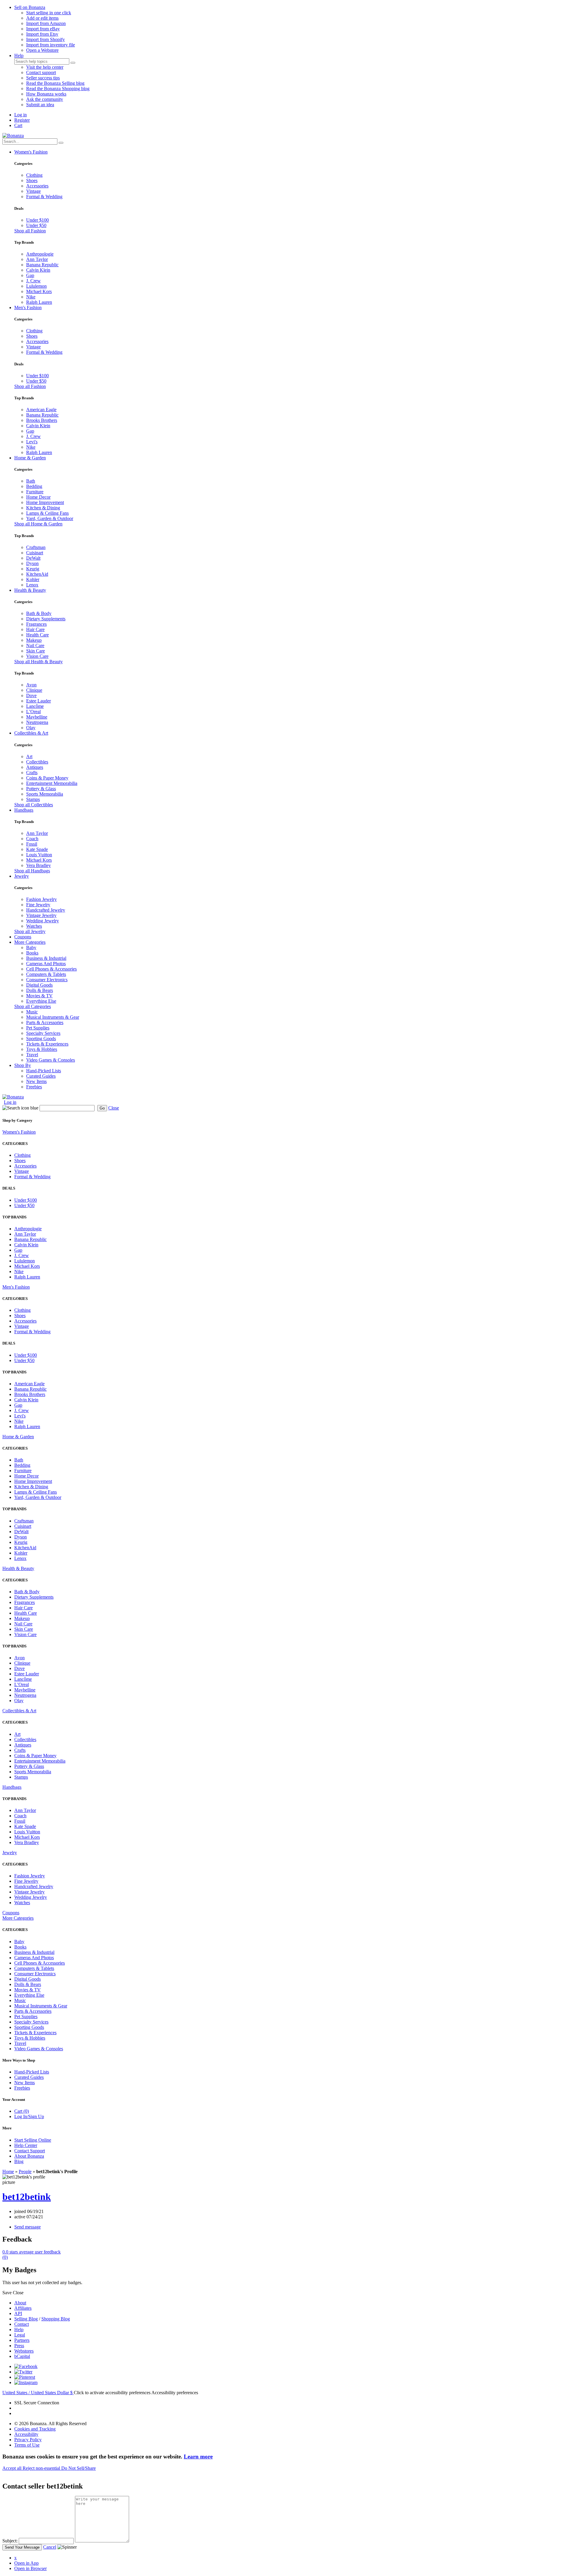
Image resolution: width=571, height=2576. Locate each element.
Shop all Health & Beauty (39, 662)
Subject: (10, 2541)
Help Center (26, 2145)
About (20, 2303)
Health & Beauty (30, 590)
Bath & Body (39, 613)
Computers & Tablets (46, 974)
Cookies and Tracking (35, 2429)
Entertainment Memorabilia (52, 783)
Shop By (23, 1065)
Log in (21, 115)
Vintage (33, 191)
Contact (22, 2324)
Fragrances (36, 624)
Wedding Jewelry (43, 921)
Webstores (24, 2351)
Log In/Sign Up (29, 2116)
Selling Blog (26, 2319)
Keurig (33, 569)
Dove (31, 695)
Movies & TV (39, 996)
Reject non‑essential (42, 2468)
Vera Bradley (39, 865)
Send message (28, 2227)
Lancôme (35, 706)
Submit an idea (40, 105)
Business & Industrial (46, 958)
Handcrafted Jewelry (46, 910)
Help (19, 55)
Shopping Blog (56, 2319)
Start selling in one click (49, 13)
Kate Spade (37, 849)
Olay (31, 728)
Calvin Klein (38, 270)
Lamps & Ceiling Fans (47, 513)
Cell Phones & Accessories (51, 969)
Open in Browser (30, 2568)
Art (29, 756)
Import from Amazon (46, 23)
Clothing (34, 175)
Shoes (32, 180)
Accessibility (26, 2434)
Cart (18, 125)
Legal (20, 2335)
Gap (30, 275)
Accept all (12, 2468)
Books (32, 953)
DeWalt (33, 558)
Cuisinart (35, 553)
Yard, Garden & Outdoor (50, 518)
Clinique (34, 690)
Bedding (34, 486)
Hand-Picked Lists (44, 1071)
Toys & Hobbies (42, 1049)
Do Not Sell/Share (79, 2468)
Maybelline (37, 717)
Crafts (32, 773)
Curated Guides (41, 1076)
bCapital (22, 2356)
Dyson (32, 563)
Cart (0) (22, 2111)
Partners (22, 2340)
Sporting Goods (41, 1039)
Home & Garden (30, 458)
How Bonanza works (46, 94)
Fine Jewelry (38, 905)
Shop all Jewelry (30, 931)
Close (114, 1108)
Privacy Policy (28, 2440)
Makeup (34, 640)
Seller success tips (43, 78)
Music (32, 1012)
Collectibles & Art (31, 733)
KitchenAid (37, 574)
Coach (32, 839)
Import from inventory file (51, 45)
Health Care (37, 635)
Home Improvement (45, 502)
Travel (32, 1055)
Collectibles (37, 762)
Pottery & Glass (41, 789)
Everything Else (41, 1001)
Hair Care (35, 629)
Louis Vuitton (39, 855)
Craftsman (36, 547)
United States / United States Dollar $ (38, 2393)
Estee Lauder (39, 701)
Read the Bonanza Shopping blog (58, 89)
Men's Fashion (28, 307)
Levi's (32, 442)
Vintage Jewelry (41, 915)
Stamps (33, 799)
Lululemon (36, 286)
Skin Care (36, 651)
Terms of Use (27, 2445)
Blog (19, 2161)
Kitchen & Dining (43, 508)
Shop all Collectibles (34, 805)
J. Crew (33, 281)
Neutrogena (37, 722)
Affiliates (23, 2308)
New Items (36, 1081)
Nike (31, 297)
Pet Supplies (38, 1028)
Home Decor (38, 497)
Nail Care (35, 645)
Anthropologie (40, 254)
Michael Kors (39, 291)
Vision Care (37, 656)
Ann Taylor (37, 259)
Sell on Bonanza (30, 7)
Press (19, 2346)
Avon (31, 685)
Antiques (35, 767)
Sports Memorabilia (45, 794)
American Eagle (41, 410)
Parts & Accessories (45, 1022)
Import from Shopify (46, 39)
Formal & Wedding (44, 197)
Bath (31, 481)
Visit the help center (45, 67)
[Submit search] (73, 63)
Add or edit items (42, 18)
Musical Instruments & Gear (53, 1017)
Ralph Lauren (39, 302)
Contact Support (30, 2151)
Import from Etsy (42, 34)
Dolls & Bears (40, 990)
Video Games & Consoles (51, 1060)
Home (8, 2172)
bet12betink (27, 2197)
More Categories (30, 942)
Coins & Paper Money (47, 778)
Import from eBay (43, 29)
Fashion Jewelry (41, 899)
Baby (31, 947)
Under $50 (36, 225)
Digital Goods (39, 985)
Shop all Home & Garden (38, 524)
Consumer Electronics (47, 980)
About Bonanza (29, 2156)
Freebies (34, 1087)
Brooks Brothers (42, 420)
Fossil (32, 844)
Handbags (24, 810)
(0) (32, 2255)
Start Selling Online (33, 2140)
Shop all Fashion (30, 231)
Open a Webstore (42, 50)
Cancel (50, 2547)
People (25, 2172)
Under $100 (37, 220)
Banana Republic (42, 265)
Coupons (23, 937)
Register (22, 120)
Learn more (198, 2457)
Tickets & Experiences (47, 1044)
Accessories (37, 186)
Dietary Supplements (46, 619)
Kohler (33, 579)
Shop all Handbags (32, 871)
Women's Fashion (31, 152)
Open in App (26, 2563)
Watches (34, 926)
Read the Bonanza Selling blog (55, 83)
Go (102, 1108)
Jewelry (22, 876)
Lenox (32, 585)
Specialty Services (43, 1033)
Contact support (41, 72)
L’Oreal (33, 712)
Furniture (35, 492)
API (18, 2313)
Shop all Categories (33, 1006)
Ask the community (45, 99)
